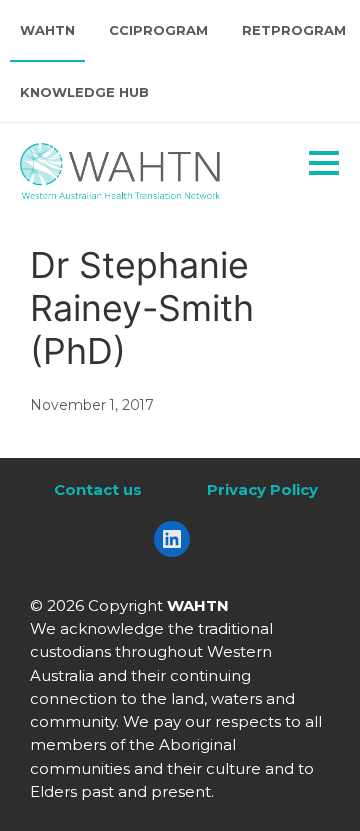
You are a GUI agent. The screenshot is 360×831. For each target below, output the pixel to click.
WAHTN (47, 30)
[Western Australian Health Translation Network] (146, 166)
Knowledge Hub (84, 92)
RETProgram (294, 30)
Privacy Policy (262, 489)
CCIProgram (158, 30)
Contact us (98, 489)
